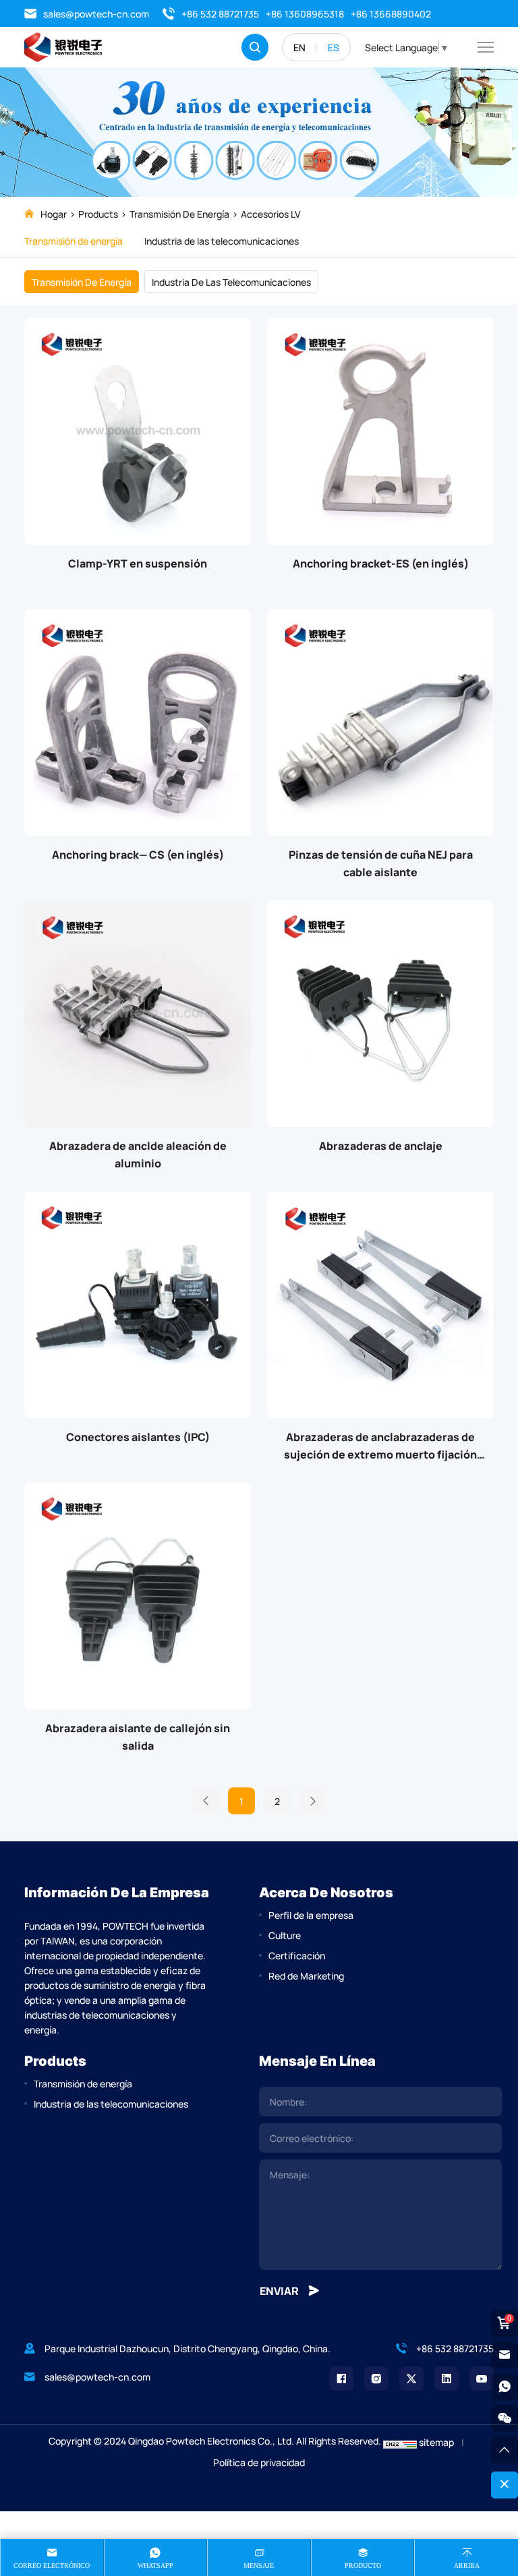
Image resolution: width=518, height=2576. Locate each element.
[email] (505, 2355)
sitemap (436, 2442)
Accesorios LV (271, 214)
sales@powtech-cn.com (96, 13)
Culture (285, 1935)
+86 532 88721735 (220, 13)
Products (98, 214)
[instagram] (376, 2379)
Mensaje (259, 2566)
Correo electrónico (52, 2566)
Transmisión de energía (179, 214)
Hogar (54, 214)
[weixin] (505, 2418)
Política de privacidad (259, 2462)
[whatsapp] (505, 2387)
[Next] (313, 1801)
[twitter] (411, 2379)
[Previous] (206, 1801)
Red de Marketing (306, 1975)
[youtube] (482, 2379)
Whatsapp (155, 2566)
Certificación (297, 1955)
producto (363, 2566)
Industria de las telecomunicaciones (222, 241)
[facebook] (341, 2379)
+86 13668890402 (391, 13)
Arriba (467, 2566)
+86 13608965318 (305, 13)
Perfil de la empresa (311, 1915)
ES (334, 47)
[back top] (505, 2450)
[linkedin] (447, 2379)
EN (299, 47)
